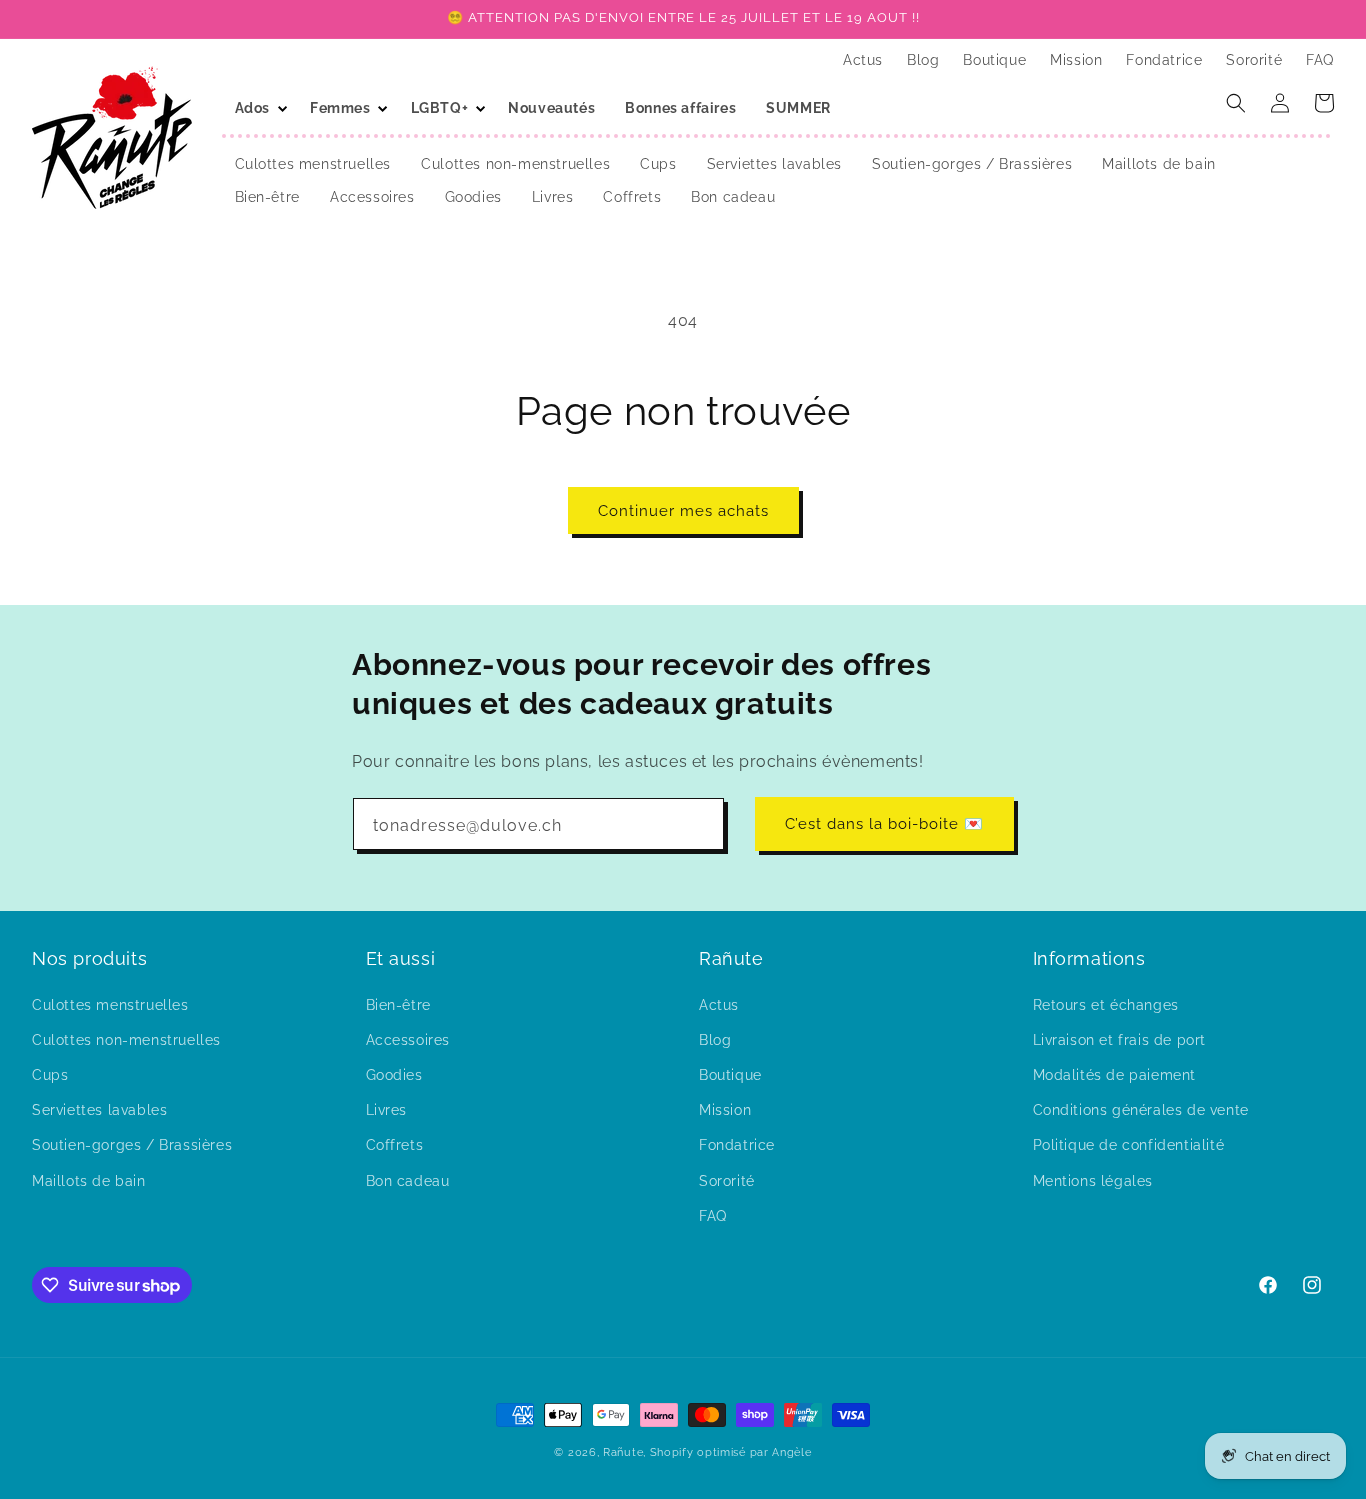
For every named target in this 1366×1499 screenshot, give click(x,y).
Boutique (730, 1074)
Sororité (727, 1180)
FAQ (713, 1215)
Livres (387, 1110)
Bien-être (398, 1004)
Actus (719, 1004)
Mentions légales (1093, 1180)
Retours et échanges (1106, 1004)
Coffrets (395, 1145)
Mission (725, 1110)
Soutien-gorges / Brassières (132, 1145)
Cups (50, 1074)
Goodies (394, 1074)
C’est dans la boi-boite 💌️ (884, 824)
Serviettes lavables (99, 1110)
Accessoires (408, 1039)
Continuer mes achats (683, 511)
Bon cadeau (408, 1180)
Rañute (623, 1452)
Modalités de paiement (1115, 1074)
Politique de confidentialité (1129, 1145)
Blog (715, 1039)
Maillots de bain (89, 1180)
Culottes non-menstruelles (126, 1039)
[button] (257, 108)
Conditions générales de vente (1141, 1110)
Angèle (791, 1452)
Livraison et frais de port (1120, 1039)
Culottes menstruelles (110, 1004)
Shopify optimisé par (709, 1452)
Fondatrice (737, 1145)
